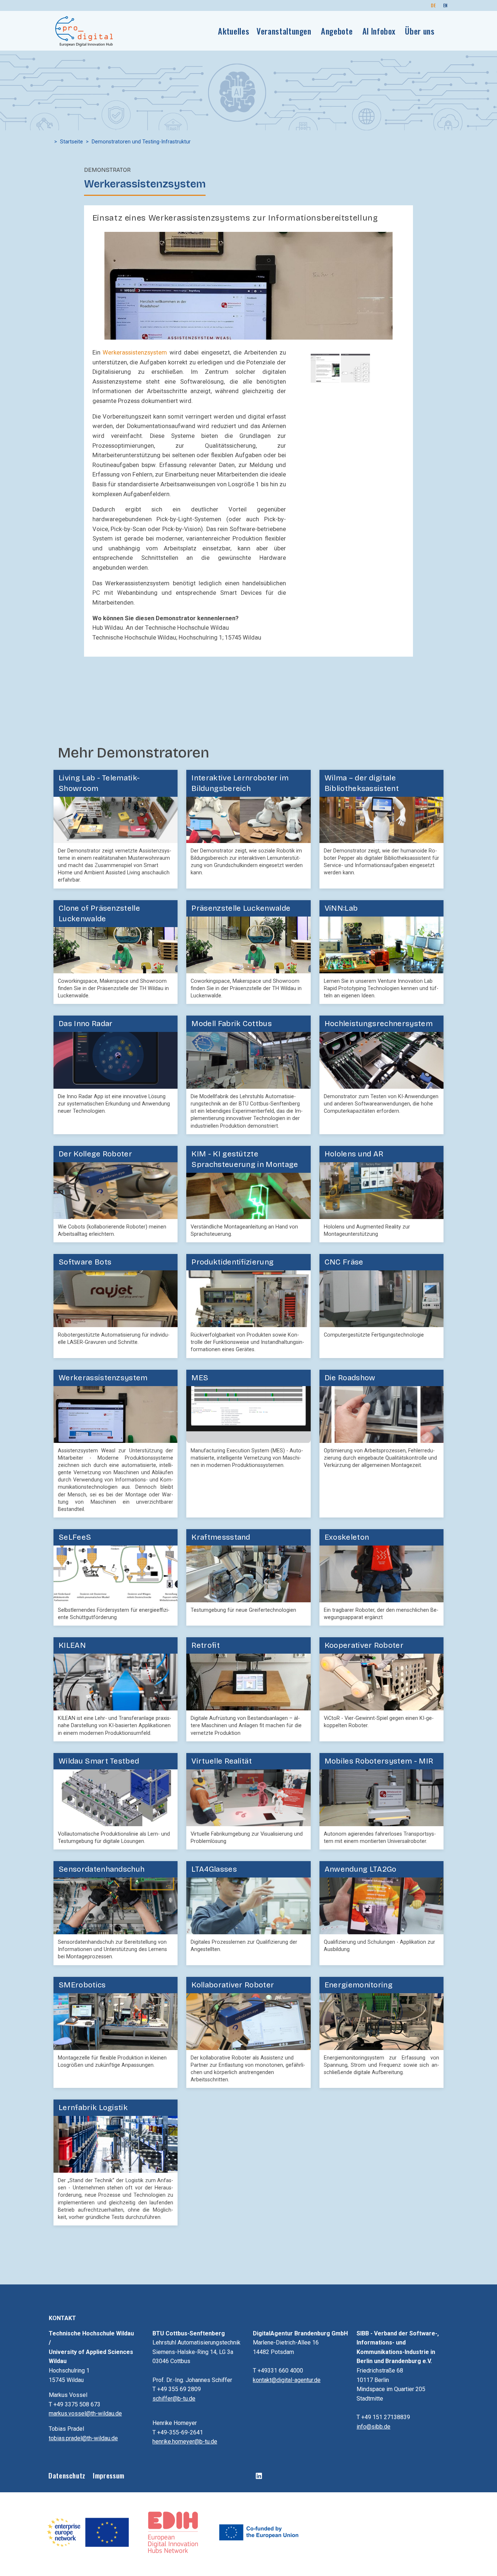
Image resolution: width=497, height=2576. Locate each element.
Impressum (109, 2475)
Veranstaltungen (284, 31)
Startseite (71, 142)
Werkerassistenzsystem (135, 353)
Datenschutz (67, 2475)
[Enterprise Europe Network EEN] (88, 2532)
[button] (248, 285)
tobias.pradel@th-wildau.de (83, 2438)
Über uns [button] (420, 31)
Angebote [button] (337, 31)
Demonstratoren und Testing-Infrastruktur (141, 142)
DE (433, 5)
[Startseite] (84, 31)
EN (446, 5)
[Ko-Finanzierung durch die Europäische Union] (259, 2532)
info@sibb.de (373, 2427)
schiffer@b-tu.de (174, 2399)
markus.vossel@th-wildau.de (85, 2413)
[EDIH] (174, 2532)
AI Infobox (379, 31)
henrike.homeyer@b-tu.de (185, 2442)
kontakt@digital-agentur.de (287, 2380)
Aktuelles (234, 31)
